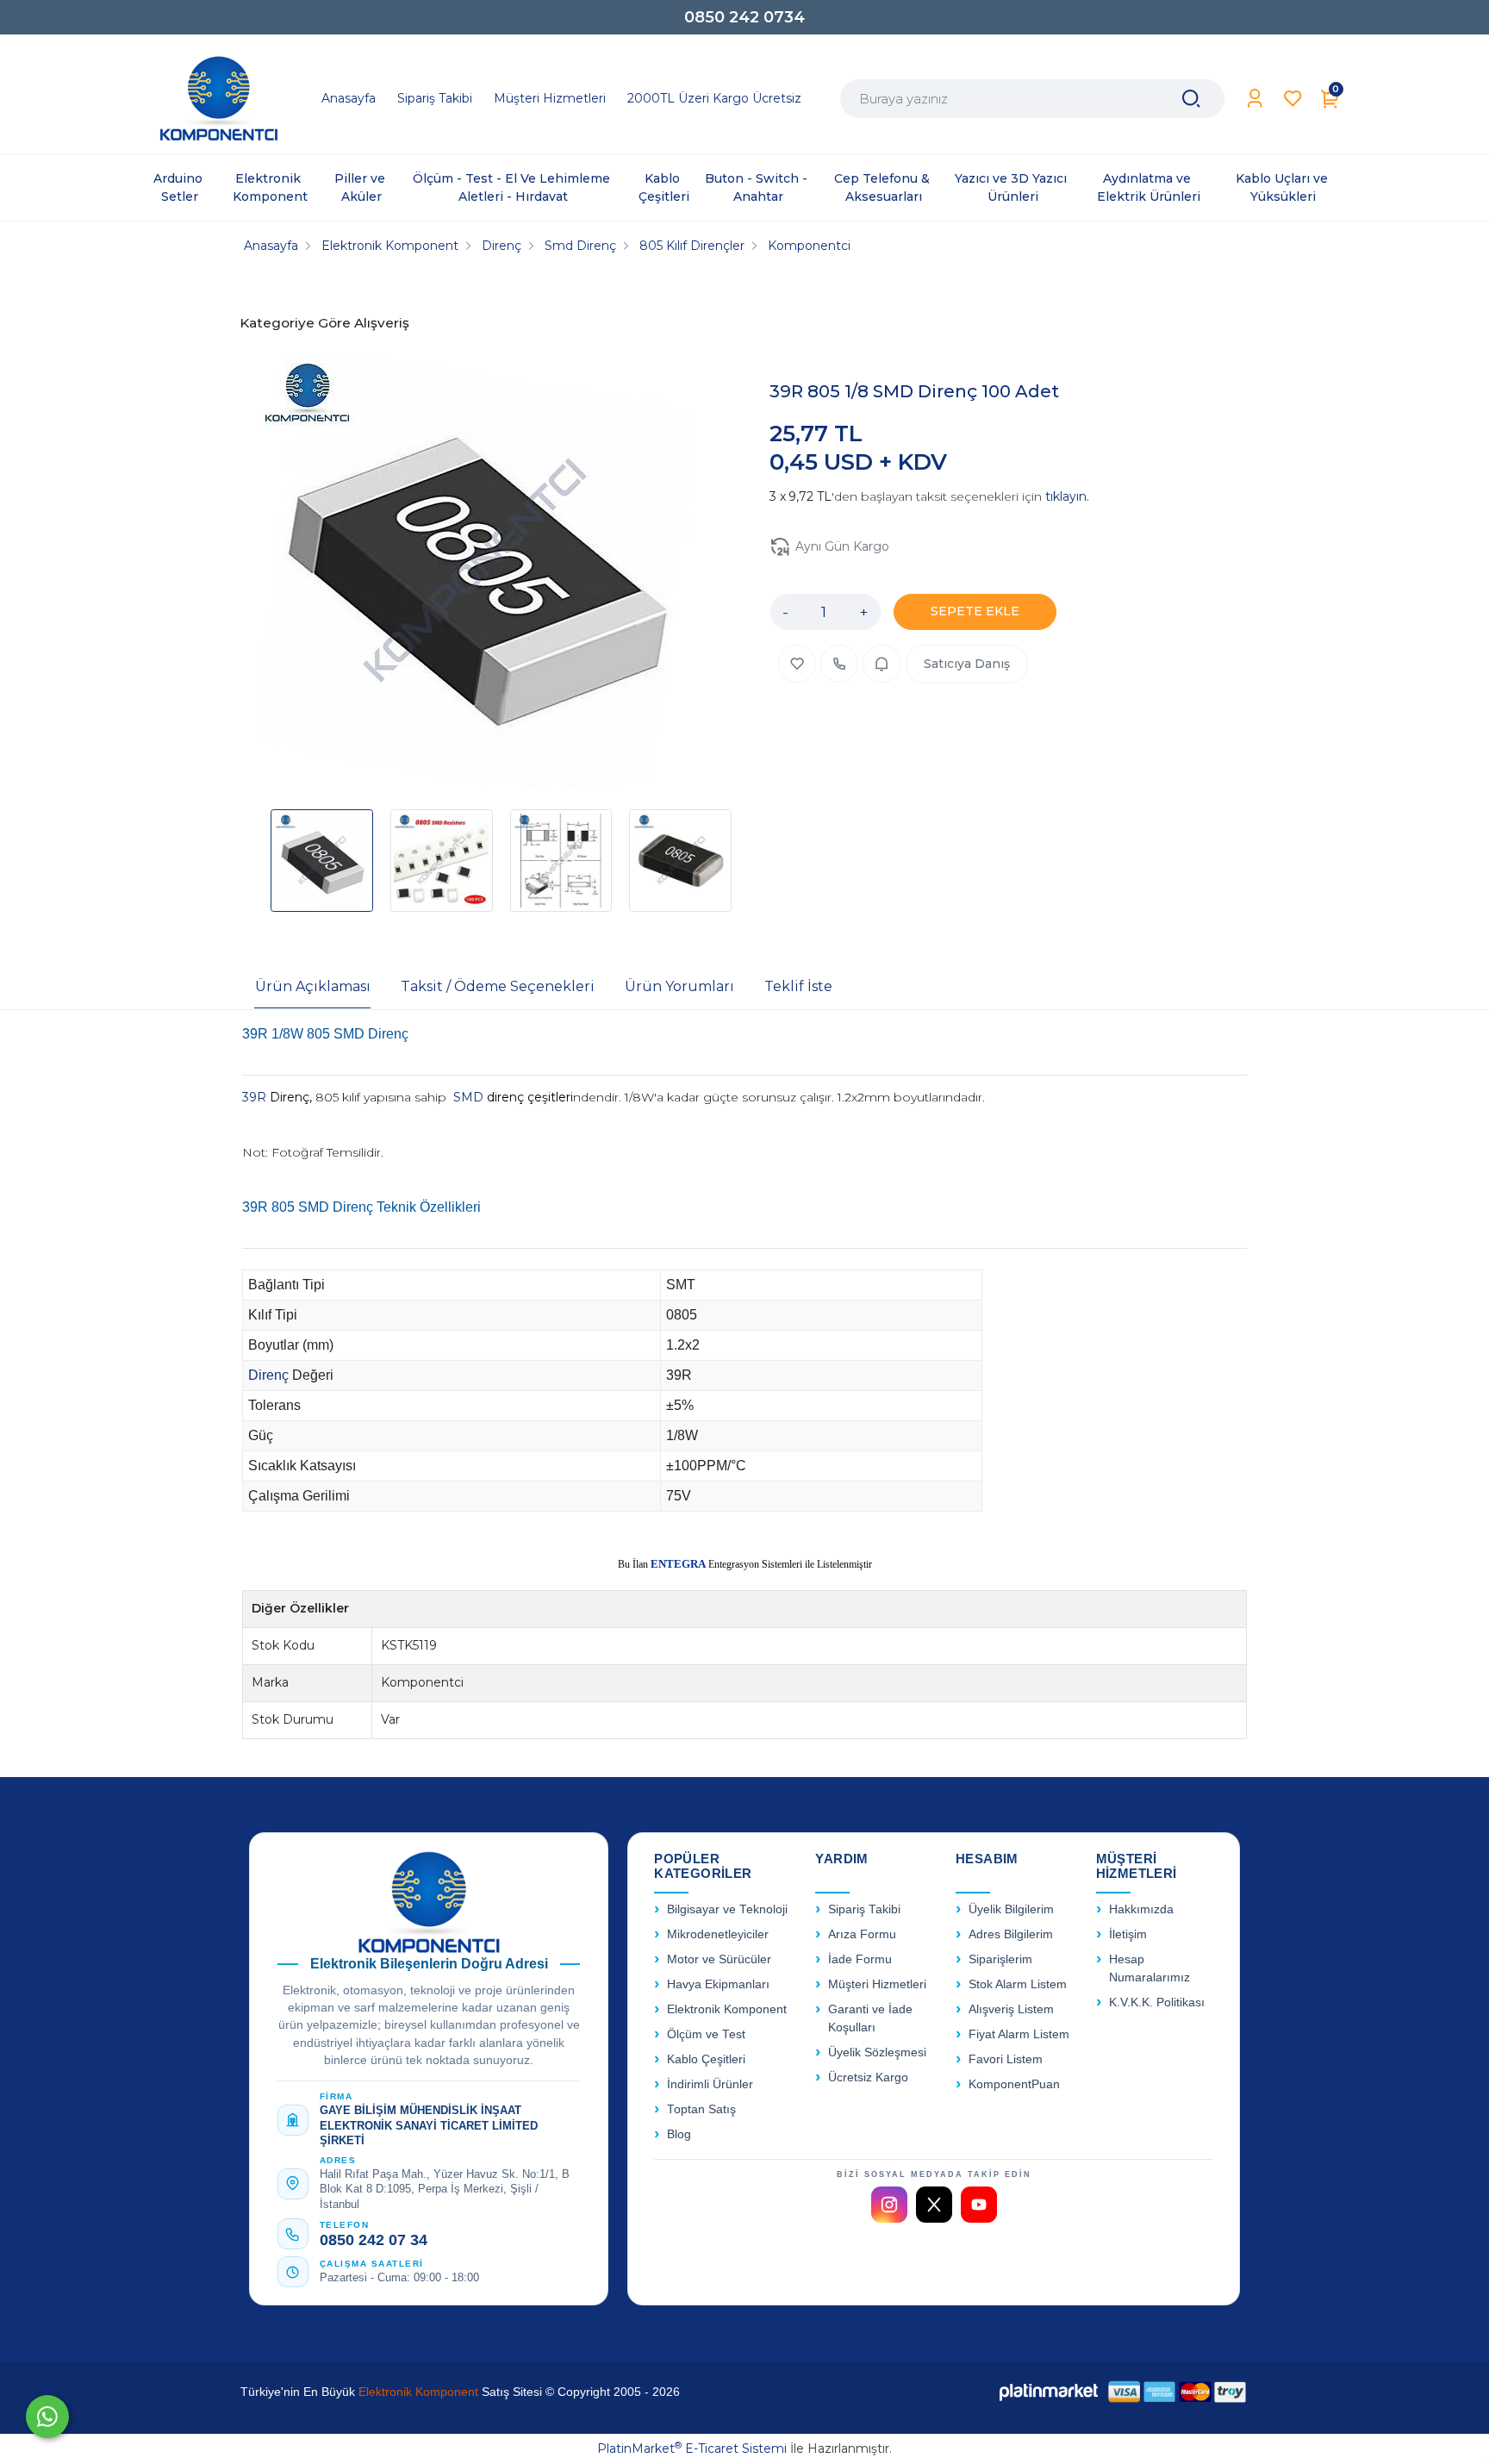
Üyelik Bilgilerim (1011, 1909)
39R (256, 1097)
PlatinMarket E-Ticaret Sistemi (692, 2448)
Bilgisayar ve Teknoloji (727, 1909)
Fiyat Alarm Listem (1019, 2034)
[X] (934, 2205)
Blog (679, 2134)
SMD (470, 1097)
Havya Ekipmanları (718, 1984)
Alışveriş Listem (1011, 2009)
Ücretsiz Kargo (868, 2077)
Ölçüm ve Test (706, 2034)
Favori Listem (1006, 2059)
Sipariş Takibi (864, 1909)
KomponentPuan (1014, 2084)
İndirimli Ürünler (710, 2084)
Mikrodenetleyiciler (718, 1934)
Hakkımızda (1141, 1909)
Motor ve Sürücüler (719, 1959)
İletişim (1128, 1934)
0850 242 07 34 (374, 2240)
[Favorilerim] (1293, 99)
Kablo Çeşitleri (706, 2059)
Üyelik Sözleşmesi (877, 2052)
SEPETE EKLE (975, 611)
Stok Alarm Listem (1018, 1984)
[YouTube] (979, 2205)
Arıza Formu (862, 1934)
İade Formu (860, 1959)
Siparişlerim (1000, 1959)
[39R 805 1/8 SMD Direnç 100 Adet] (474, 575)
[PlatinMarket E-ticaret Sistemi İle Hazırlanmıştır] (1049, 2392)
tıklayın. (1067, 496)
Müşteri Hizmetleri (877, 1984)
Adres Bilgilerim (1011, 1934)
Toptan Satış (701, 2109)
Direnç (270, 1375)
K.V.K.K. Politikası (1157, 2002)
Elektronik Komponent (727, 2009)
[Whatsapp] (47, 2417)
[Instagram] (889, 2205)
